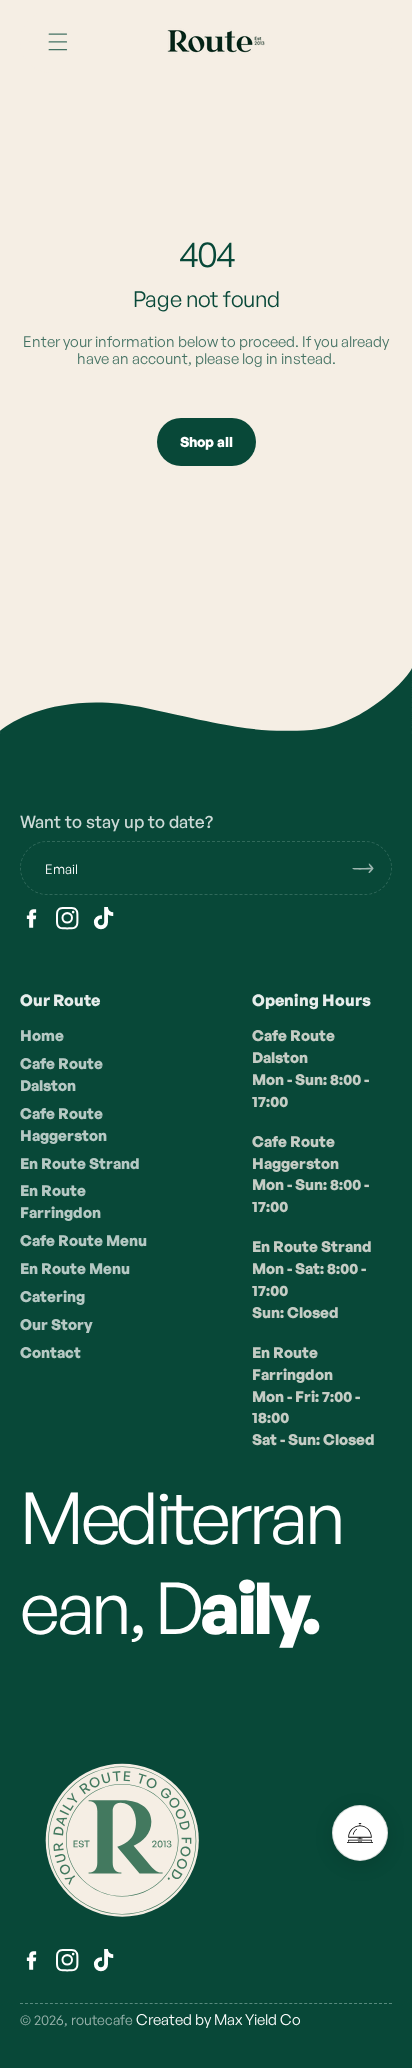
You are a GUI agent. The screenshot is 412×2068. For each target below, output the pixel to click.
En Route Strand (80, 1163)
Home (42, 1035)
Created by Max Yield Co (218, 2019)
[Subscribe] (371, 868)
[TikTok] (103, 918)
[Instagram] (67, 918)
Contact (50, 1352)
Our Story (56, 1324)
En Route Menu (75, 1268)
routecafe (102, 2019)
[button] (58, 41)
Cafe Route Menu (83, 1240)
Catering (52, 1296)
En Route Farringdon (60, 1201)
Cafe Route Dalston (61, 1074)
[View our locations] (360, 1833)
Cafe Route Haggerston (63, 1124)
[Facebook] (31, 918)
